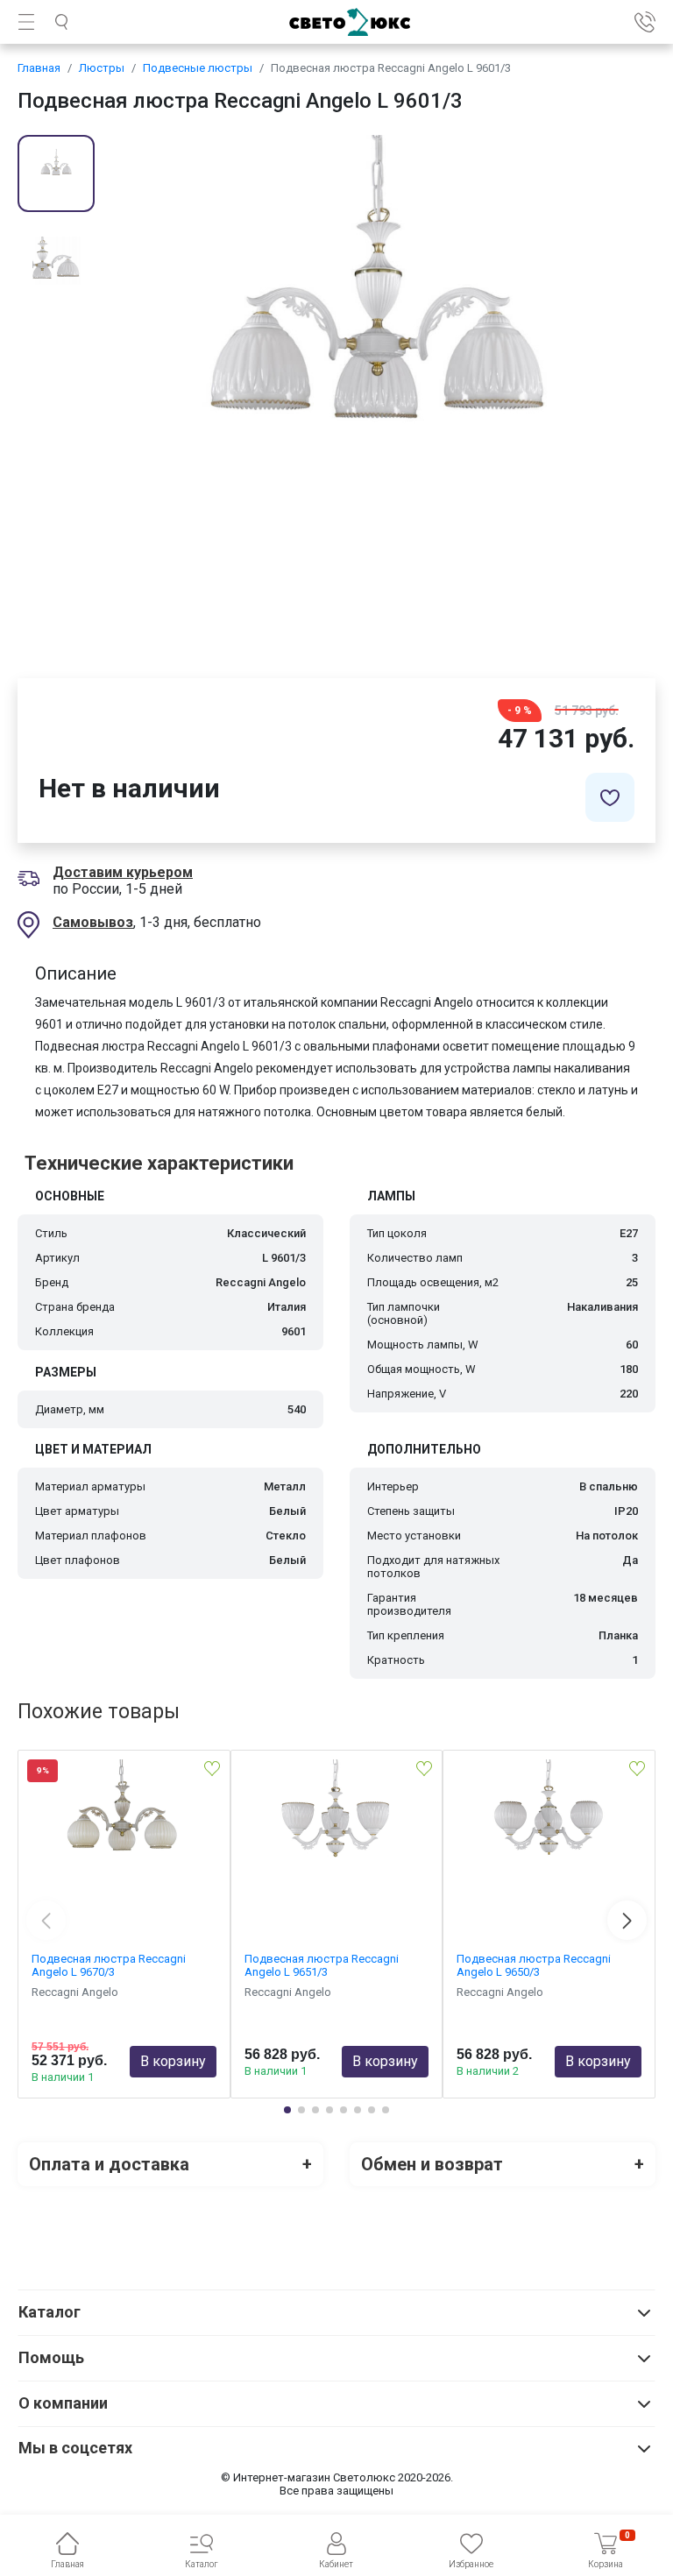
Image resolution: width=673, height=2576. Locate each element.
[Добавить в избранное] (610, 797)
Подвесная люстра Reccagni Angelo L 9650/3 (534, 1965)
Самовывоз (93, 922)
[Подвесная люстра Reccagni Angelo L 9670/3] (124, 1847)
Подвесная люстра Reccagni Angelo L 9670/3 (109, 1965)
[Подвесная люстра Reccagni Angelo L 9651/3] (337, 1847)
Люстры (102, 68)
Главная (39, 68)
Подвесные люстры (198, 68)
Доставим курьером (123, 872)
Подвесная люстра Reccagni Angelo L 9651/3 (322, 1965)
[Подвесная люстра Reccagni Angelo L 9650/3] (549, 1847)
